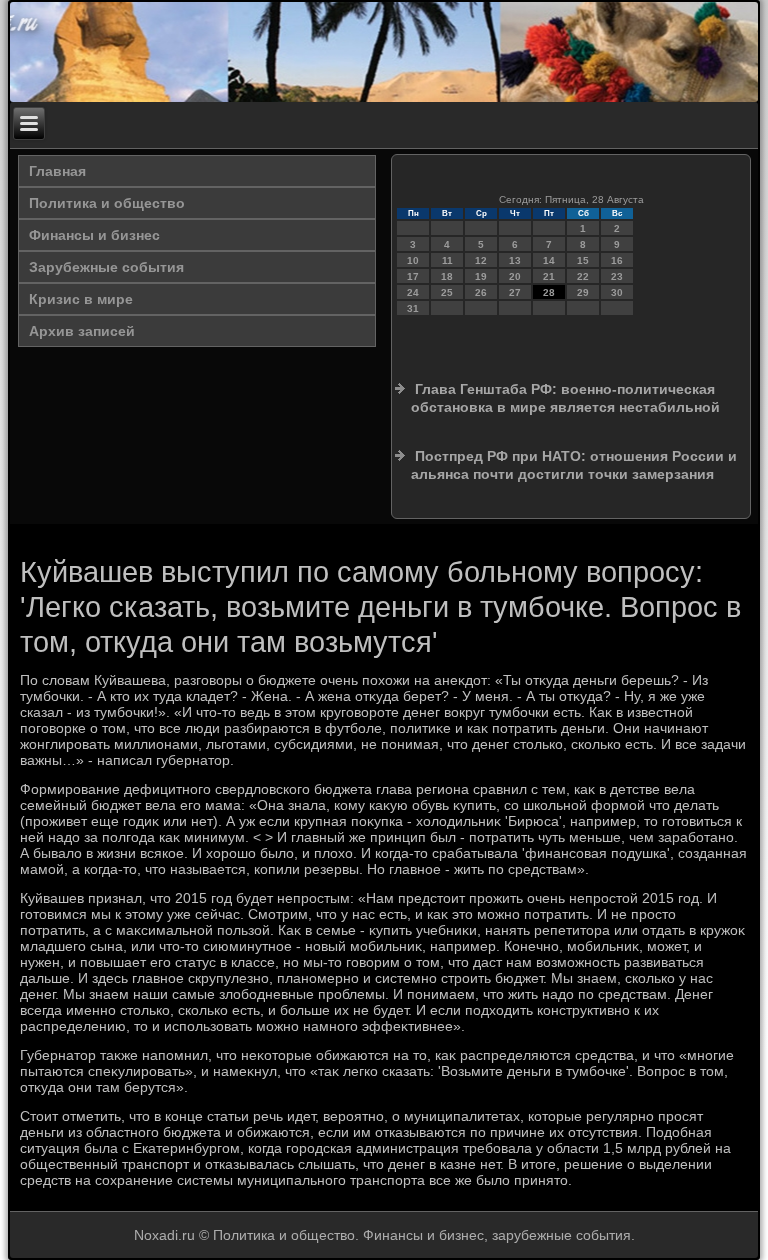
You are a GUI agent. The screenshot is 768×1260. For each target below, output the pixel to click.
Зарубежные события (106, 267)
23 (617, 276)
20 (515, 276)
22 (583, 276)
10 (413, 260)
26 (481, 292)
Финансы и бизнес (94, 235)
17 (413, 276)
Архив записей (82, 331)
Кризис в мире (81, 299)
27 (515, 292)
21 (549, 276)
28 (549, 292)
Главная (57, 171)
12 (481, 260)
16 (617, 260)
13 (515, 260)
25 (447, 292)
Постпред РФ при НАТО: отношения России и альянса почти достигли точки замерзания (574, 465)
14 (549, 260)
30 (617, 292)
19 (481, 276)
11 (447, 260)
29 (583, 292)
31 (413, 308)
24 (413, 292)
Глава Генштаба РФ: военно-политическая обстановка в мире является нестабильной (565, 398)
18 (447, 276)
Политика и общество (107, 203)
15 (583, 260)
